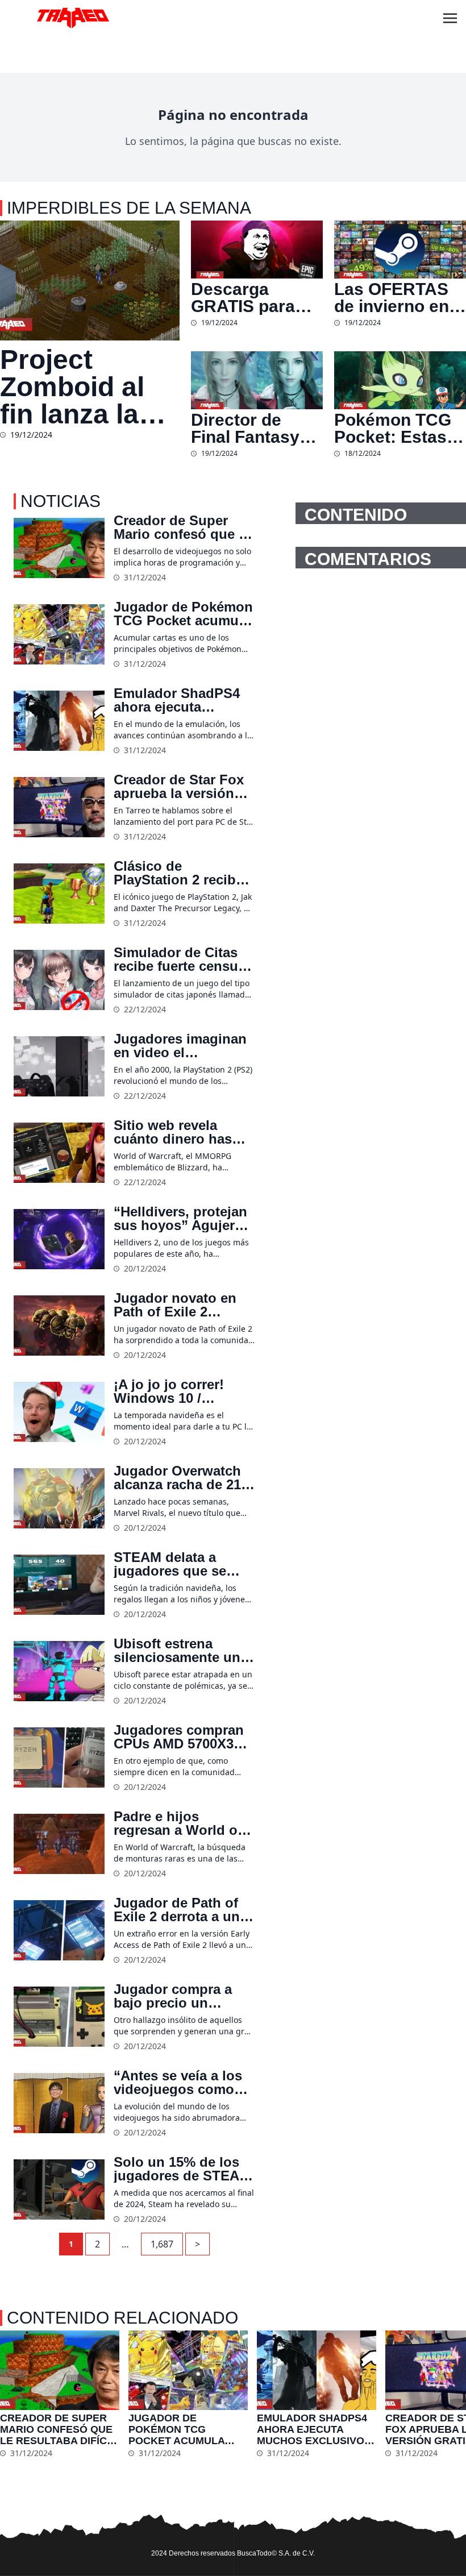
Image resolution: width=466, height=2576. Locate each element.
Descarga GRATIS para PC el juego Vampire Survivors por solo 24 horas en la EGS (246, 298)
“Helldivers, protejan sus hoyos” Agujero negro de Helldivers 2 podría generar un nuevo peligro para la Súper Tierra (183, 1219)
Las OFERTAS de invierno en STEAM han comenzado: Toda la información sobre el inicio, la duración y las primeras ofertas (393, 298)
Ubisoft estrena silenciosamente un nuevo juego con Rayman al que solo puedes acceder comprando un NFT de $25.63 (178, 1651)
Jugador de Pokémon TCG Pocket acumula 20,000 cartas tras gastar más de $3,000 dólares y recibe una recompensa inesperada (183, 614)
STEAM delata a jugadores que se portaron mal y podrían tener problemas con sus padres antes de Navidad (176, 1564)
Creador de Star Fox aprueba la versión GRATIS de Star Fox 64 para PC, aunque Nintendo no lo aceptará (179, 787)
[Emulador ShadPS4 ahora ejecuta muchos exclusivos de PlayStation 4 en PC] (59, 721)
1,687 (162, 2244)
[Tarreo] (73, 18)
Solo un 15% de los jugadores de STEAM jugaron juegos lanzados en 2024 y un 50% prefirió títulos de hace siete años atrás (182, 2169)
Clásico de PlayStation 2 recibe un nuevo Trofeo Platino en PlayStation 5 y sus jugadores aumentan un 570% (180, 873)
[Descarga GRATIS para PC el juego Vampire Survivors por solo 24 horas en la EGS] (257, 250)
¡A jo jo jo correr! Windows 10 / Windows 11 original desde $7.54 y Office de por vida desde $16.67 (180, 1391)
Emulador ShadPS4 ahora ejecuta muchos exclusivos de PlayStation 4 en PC (177, 700)
